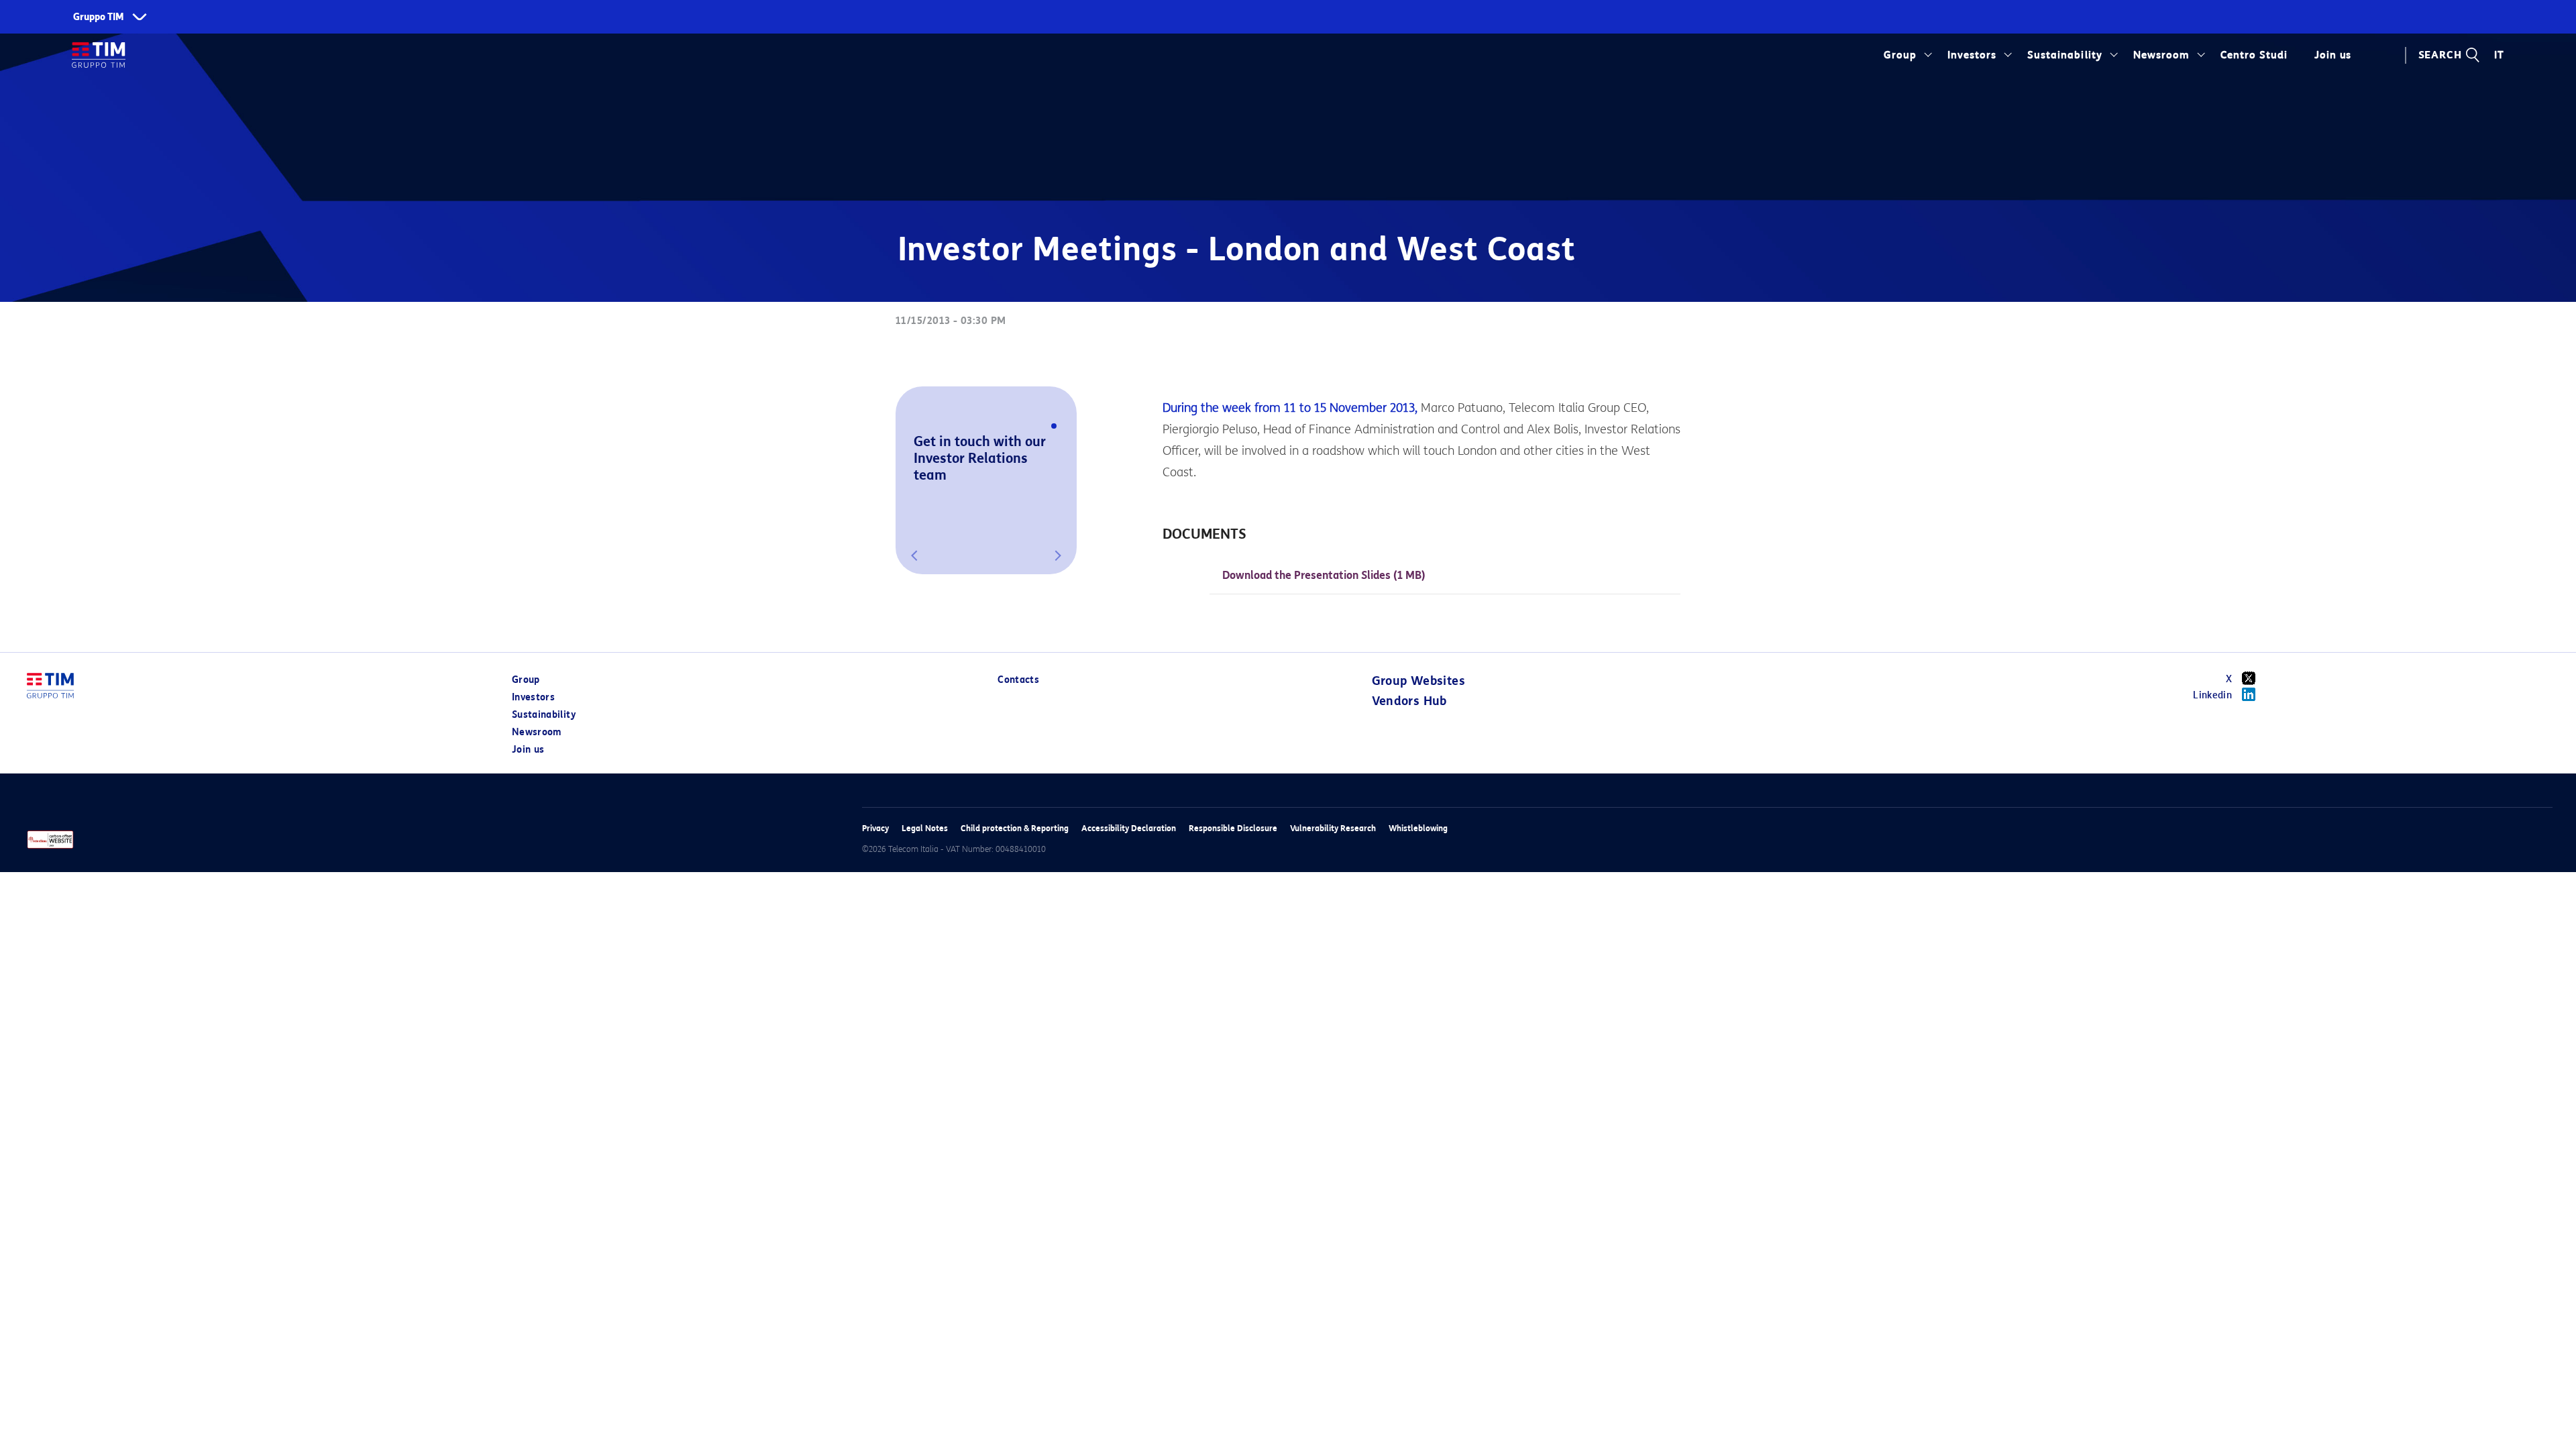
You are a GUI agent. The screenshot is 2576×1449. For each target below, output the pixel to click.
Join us (528, 750)
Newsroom (2161, 55)
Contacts (1018, 680)
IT (2499, 55)
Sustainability (2064, 55)
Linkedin (2212, 695)
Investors (1972, 55)
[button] (914, 555)
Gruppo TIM (99, 17)
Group (1900, 55)
